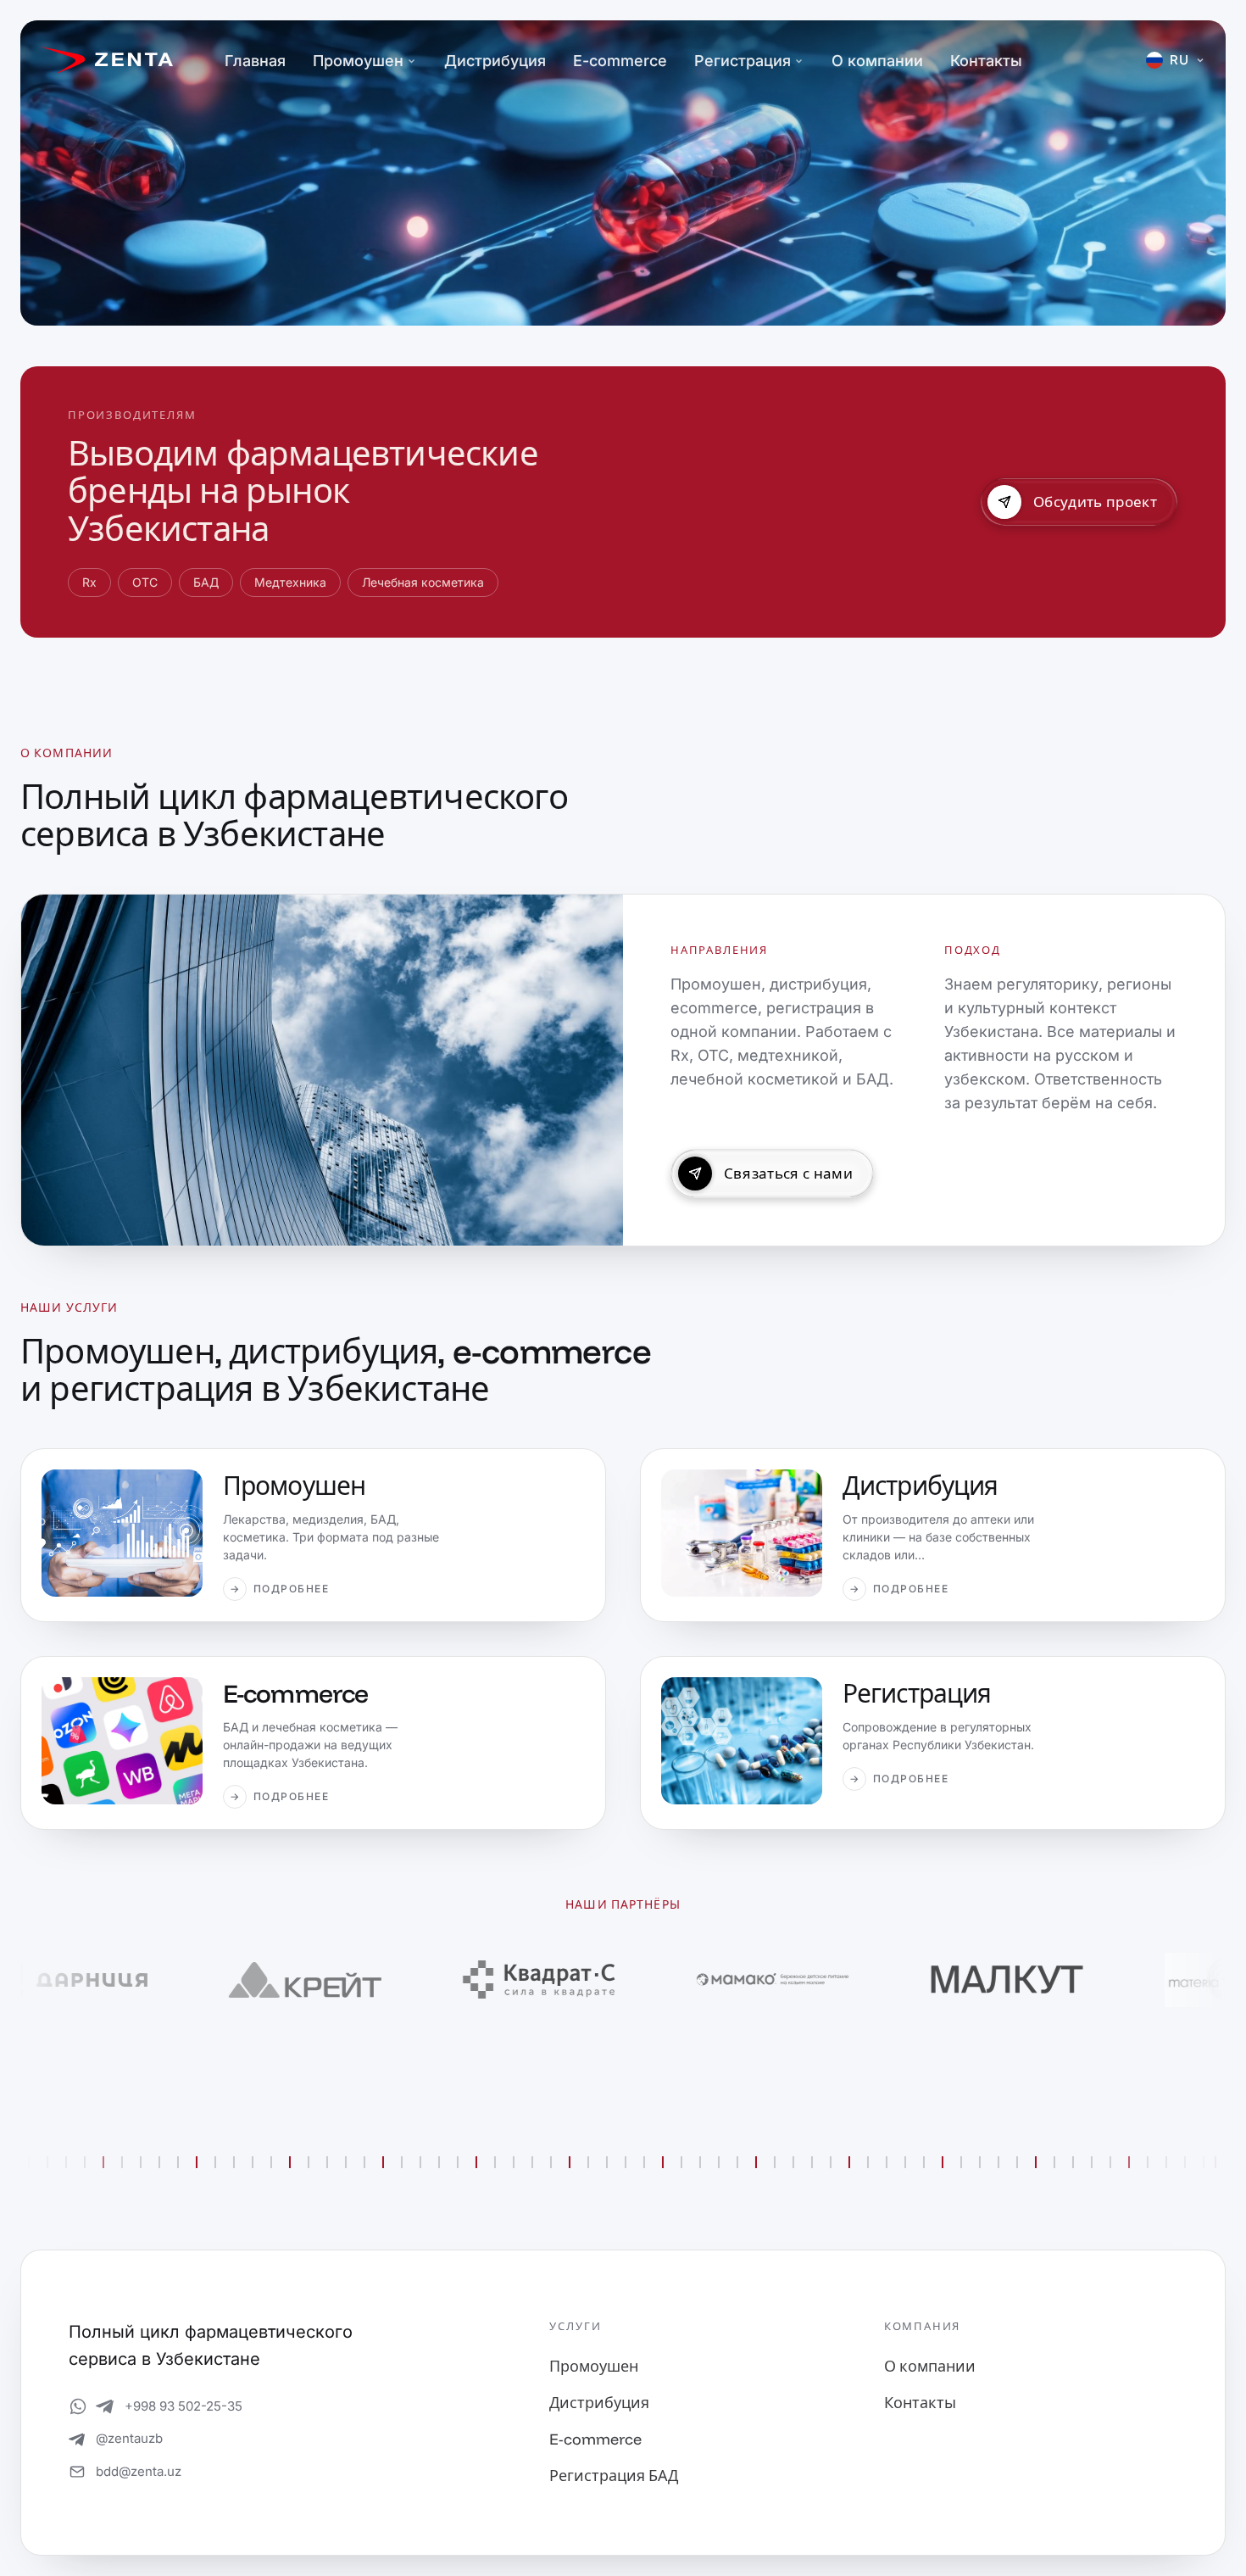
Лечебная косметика (423, 582)
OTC (145, 582)
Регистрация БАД (614, 2476)
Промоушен (358, 61)
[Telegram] (105, 2406)
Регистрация (743, 61)
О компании (877, 61)
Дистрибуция (495, 61)
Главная (255, 61)
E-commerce (620, 61)
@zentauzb (129, 2438)
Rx (89, 582)
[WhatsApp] (78, 2406)
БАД (206, 582)
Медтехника (290, 582)
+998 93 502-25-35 (184, 2406)
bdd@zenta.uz (139, 2471)
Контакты (986, 61)
